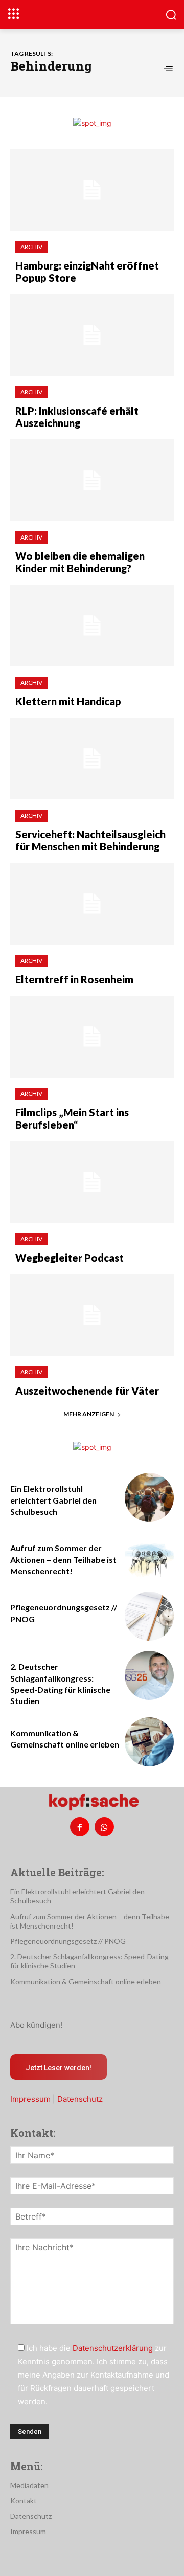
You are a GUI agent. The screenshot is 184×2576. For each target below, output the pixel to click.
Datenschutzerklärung (113, 2348)
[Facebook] (80, 1827)
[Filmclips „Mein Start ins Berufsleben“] (92, 1037)
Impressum (30, 2099)
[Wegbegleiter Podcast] (92, 1182)
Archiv (31, 247)
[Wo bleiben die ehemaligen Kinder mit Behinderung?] (92, 480)
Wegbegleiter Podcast (70, 1258)
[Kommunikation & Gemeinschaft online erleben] (149, 1742)
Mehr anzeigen (89, 1414)
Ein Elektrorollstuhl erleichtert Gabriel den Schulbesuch (53, 1500)
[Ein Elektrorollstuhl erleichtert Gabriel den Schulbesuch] (149, 1497)
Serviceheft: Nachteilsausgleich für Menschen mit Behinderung (90, 840)
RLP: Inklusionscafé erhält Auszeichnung (77, 417)
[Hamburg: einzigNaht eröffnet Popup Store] (92, 190)
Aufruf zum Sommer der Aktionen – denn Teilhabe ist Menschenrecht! (63, 1559)
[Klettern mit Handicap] (92, 625)
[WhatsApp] (104, 1827)
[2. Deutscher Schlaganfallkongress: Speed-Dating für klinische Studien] (149, 1675)
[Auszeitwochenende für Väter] (92, 1315)
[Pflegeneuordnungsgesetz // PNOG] (149, 1616)
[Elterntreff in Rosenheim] (92, 904)
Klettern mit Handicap (68, 701)
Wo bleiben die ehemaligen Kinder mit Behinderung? (80, 562)
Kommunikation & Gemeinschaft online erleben (86, 1981)
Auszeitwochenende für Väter (87, 1391)
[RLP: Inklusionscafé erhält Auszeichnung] (92, 335)
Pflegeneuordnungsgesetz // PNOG (68, 1941)
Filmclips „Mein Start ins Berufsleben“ (72, 1118)
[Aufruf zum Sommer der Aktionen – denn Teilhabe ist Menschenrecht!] (149, 1557)
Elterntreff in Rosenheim (74, 979)
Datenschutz (80, 2099)
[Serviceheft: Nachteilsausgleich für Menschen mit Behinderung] (92, 758)
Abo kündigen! (36, 2025)
